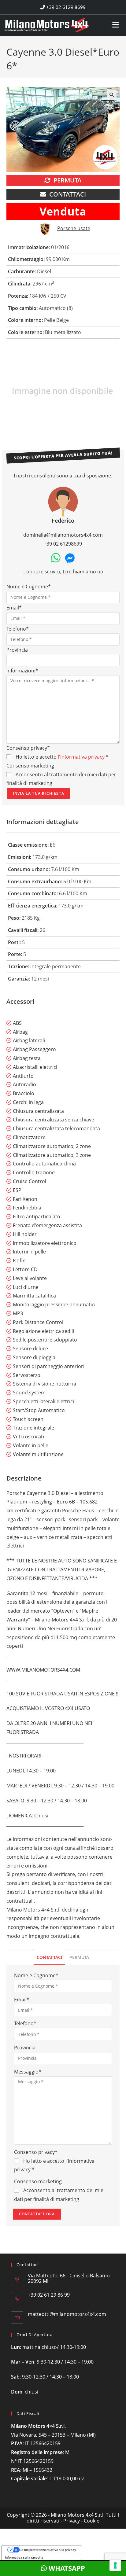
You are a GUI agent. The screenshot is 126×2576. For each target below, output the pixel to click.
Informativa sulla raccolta (24, 2557)
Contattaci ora (37, 2214)
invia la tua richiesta (39, 793)
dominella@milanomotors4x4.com (63, 535)
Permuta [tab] (79, 1957)
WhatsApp (66, 2568)
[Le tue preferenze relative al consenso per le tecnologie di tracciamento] (115, 2565)
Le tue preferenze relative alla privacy (48, 2550)
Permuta (67, 180)
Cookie (92, 2521)
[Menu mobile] (116, 23)
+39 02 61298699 (63, 544)
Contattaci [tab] (49, 1957)
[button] (112, 95)
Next (116, 392)
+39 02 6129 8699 (65, 7)
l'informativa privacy (81, 757)
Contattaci (68, 194)
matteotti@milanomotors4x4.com (67, 2314)
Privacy (72, 2521)
